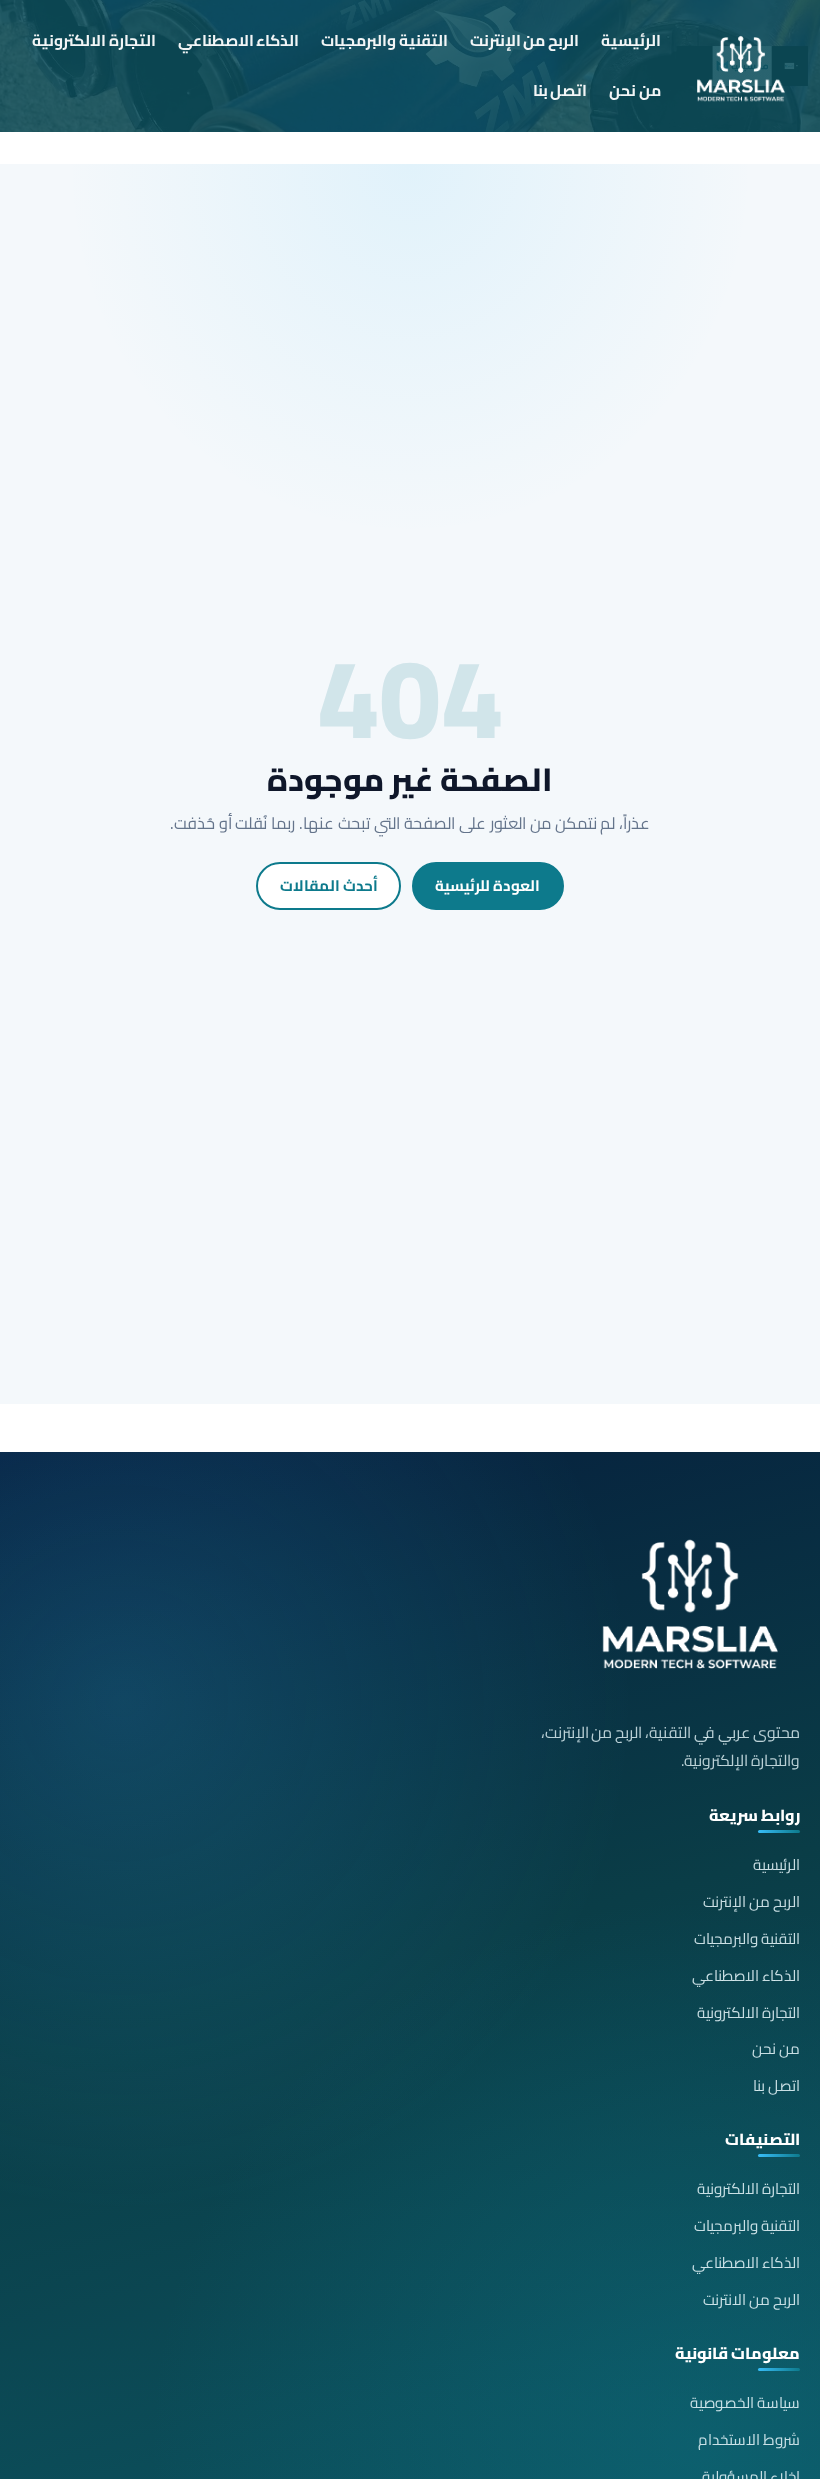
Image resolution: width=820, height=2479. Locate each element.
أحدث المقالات (329, 885)
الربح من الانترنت (751, 2299)
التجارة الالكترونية (94, 40)
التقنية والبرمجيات (384, 40)
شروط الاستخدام (749, 2439)
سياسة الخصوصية (745, 2402)
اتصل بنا (560, 90)
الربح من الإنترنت (525, 40)
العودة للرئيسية (487, 885)
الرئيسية (631, 40)
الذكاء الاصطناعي (239, 40)
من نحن (635, 90)
